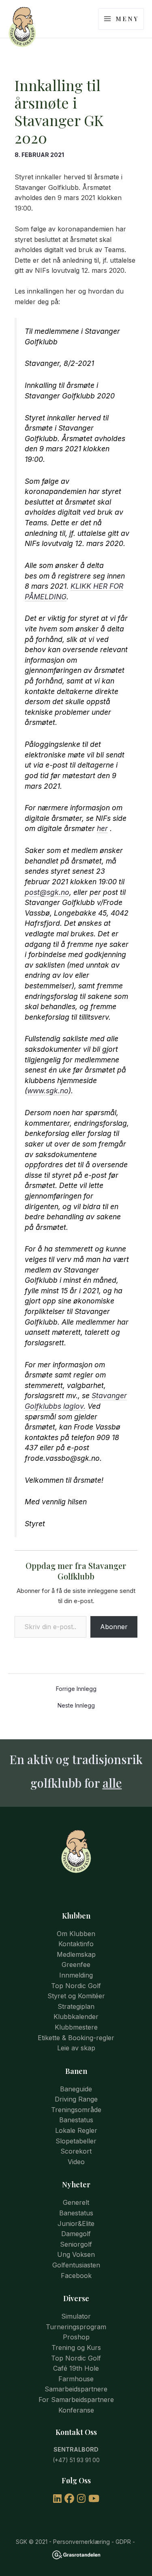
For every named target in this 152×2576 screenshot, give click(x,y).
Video (76, 2162)
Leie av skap (76, 2048)
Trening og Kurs (76, 2348)
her (102, 828)
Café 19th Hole (76, 2368)
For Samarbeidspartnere (76, 2400)
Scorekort (76, 2151)
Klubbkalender (76, 2017)
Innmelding (76, 1975)
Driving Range (76, 2099)
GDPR (123, 2542)
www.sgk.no (48, 1091)
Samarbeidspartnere (76, 2389)
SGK (21, 2542)
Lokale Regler (76, 2130)
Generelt (76, 2202)
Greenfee (76, 1965)
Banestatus (76, 2120)
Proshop (76, 2337)
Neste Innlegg (76, 1706)
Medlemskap (76, 1954)
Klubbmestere (76, 2027)
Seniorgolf (76, 2244)
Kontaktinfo (76, 1944)
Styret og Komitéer (76, 1996)
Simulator (76, 2316)
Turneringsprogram (76, 2327)
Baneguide (76, 2089)
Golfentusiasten (76, 2265)
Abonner (114, 1627)
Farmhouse (76, 2379)
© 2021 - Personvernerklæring (69, 2542)
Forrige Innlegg (76, 1689)
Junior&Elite (76, 2224)
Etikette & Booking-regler (76, 2038)
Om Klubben (76, 1934)
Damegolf (76, 2234)
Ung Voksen (76, 2254)
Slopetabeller (76, 2141)
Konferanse (76, 2410)
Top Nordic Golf (76, 1986)
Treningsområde (76, 2110)
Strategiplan (76, 2006)
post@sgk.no (47, 892)
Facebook (76, 2276)
